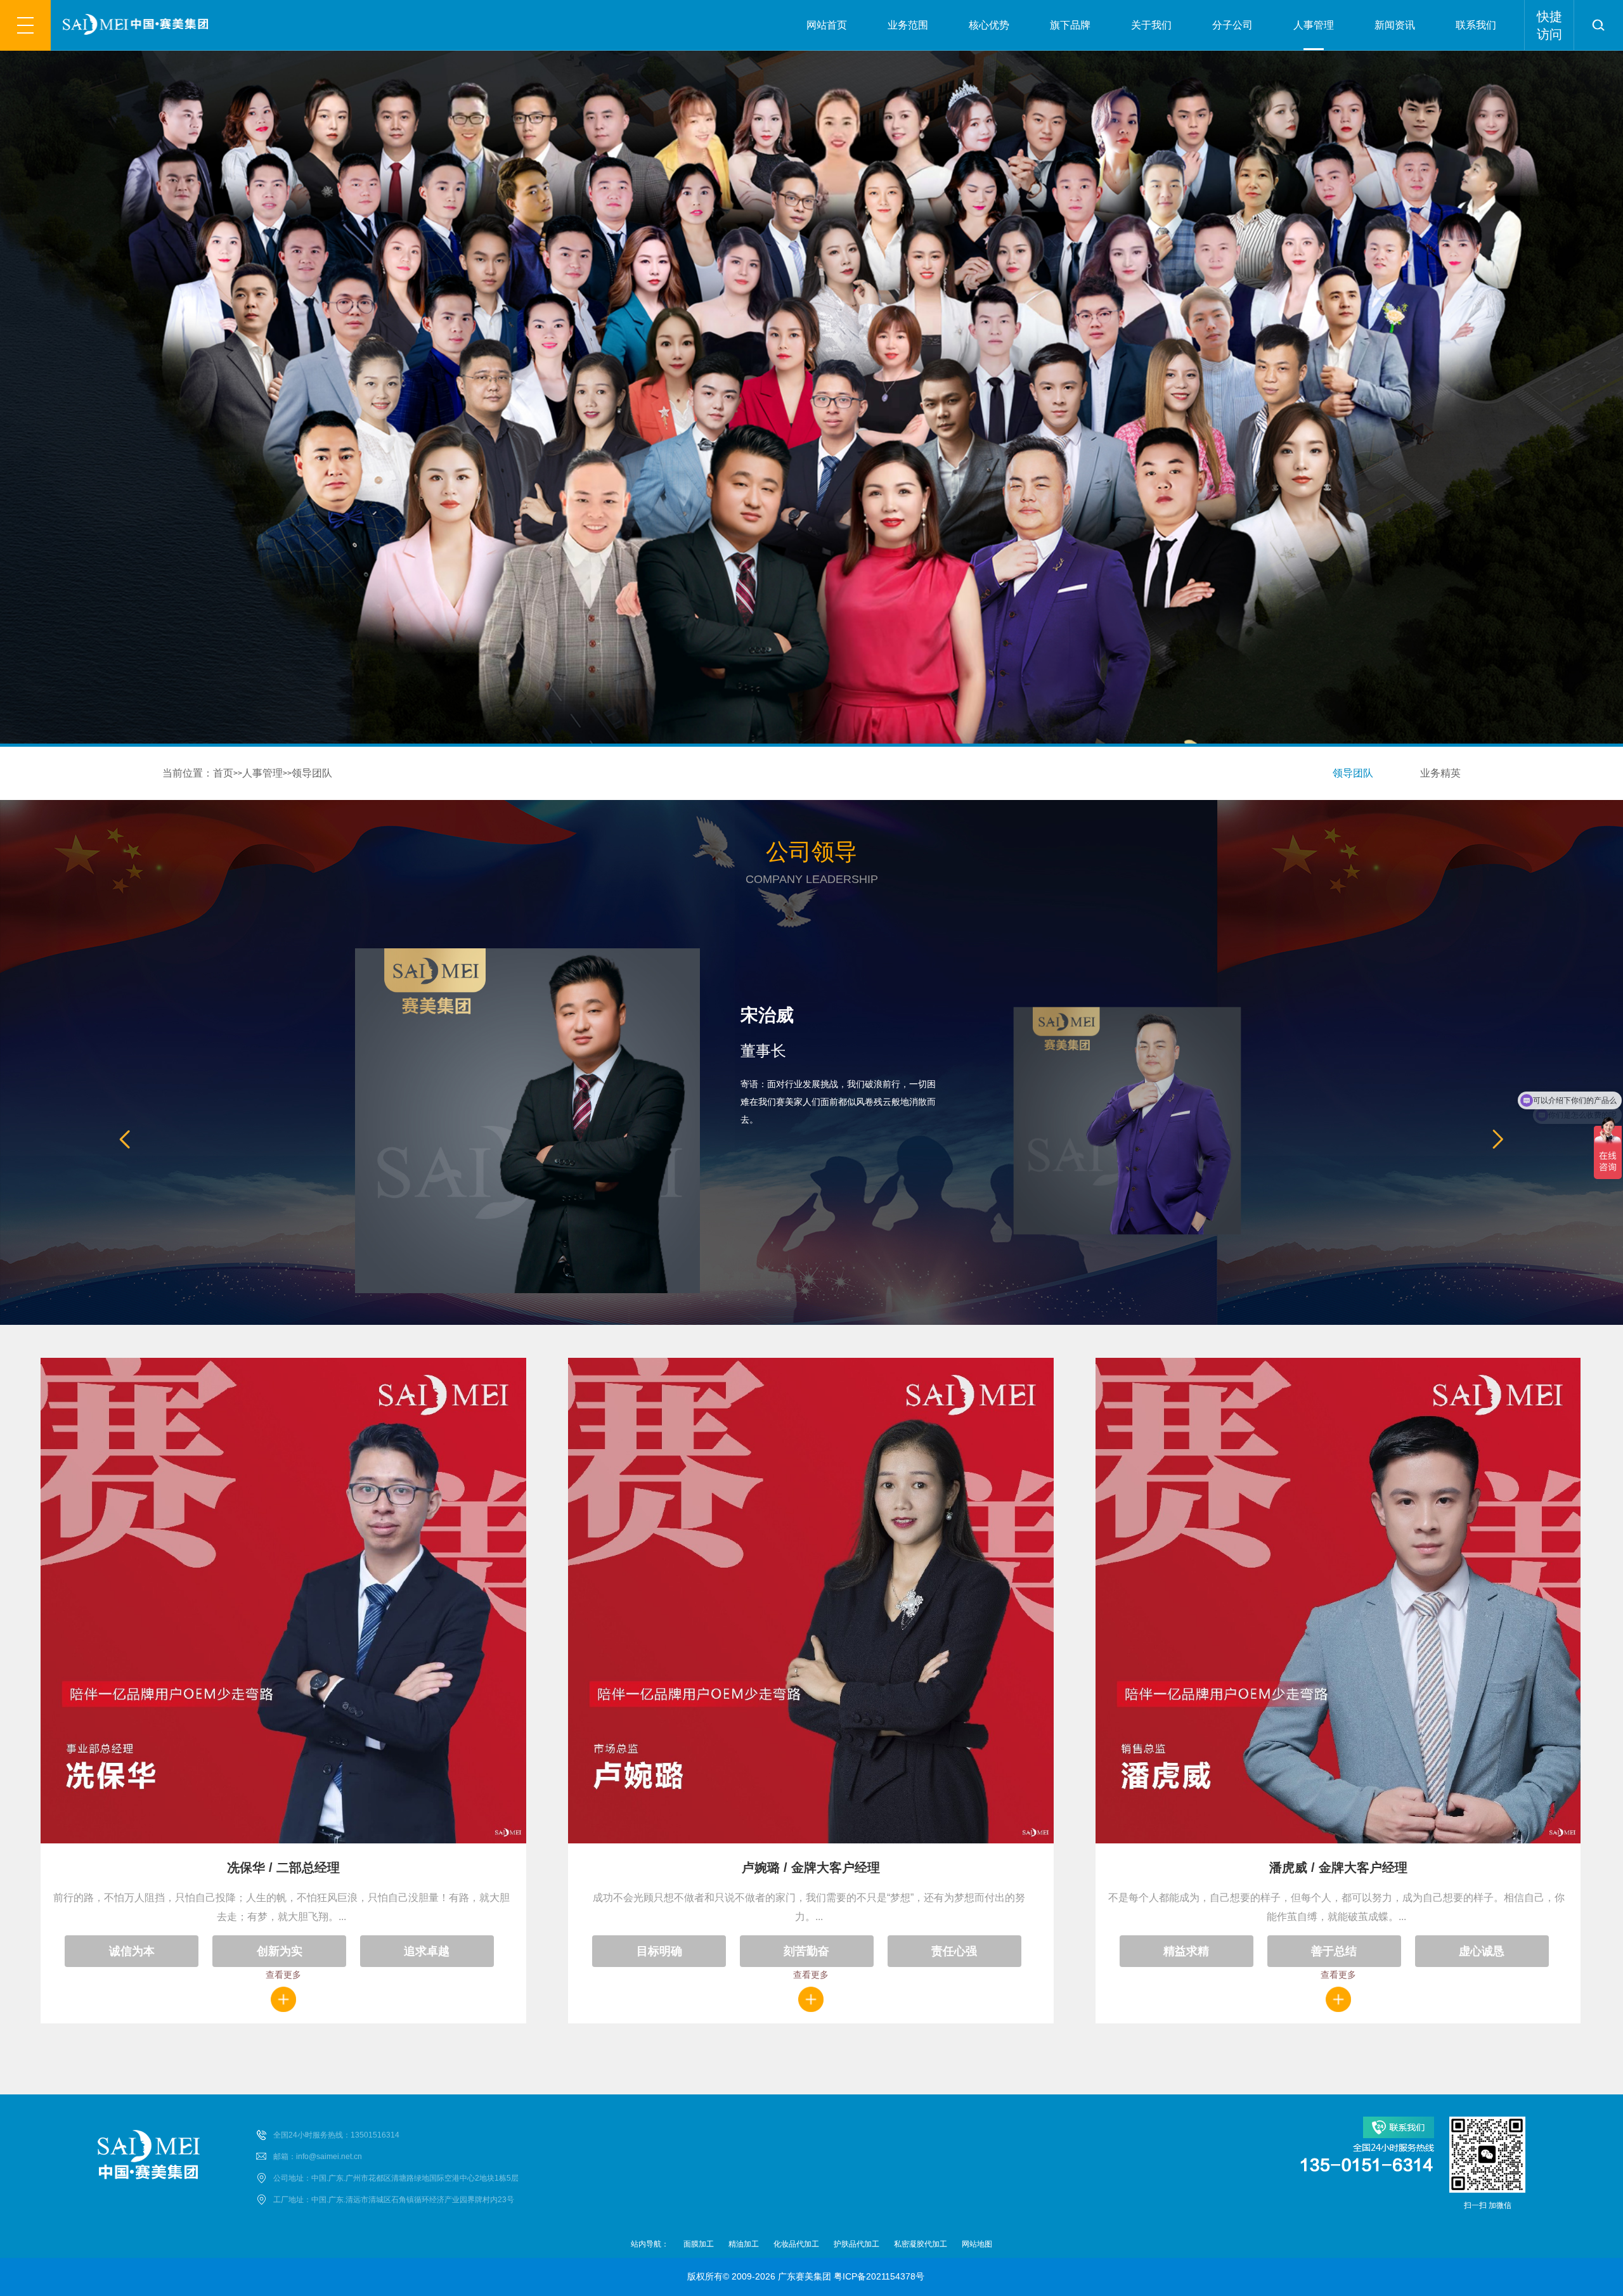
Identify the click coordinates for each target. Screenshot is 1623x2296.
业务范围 (908, 25)
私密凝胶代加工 (921, 2244)
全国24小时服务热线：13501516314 (336, 2135)
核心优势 (989, 25)
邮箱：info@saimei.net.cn (318, 2157)
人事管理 (1314, 25)
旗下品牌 (1070, 25)
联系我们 (1476, 25)
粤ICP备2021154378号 (879, 2276)
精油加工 (744, 2244)
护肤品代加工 (857, 2244)
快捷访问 (1549, 25)
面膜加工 (699, 2244)
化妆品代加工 (796, 2244)
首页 (223, 773)
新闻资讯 (1395, 25)
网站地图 (977, 2244)
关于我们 (1151, 25)
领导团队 (312, 773)
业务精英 (1440, 773)
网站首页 (827, 25)
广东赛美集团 (805, 2276)
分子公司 (1232, 25)
